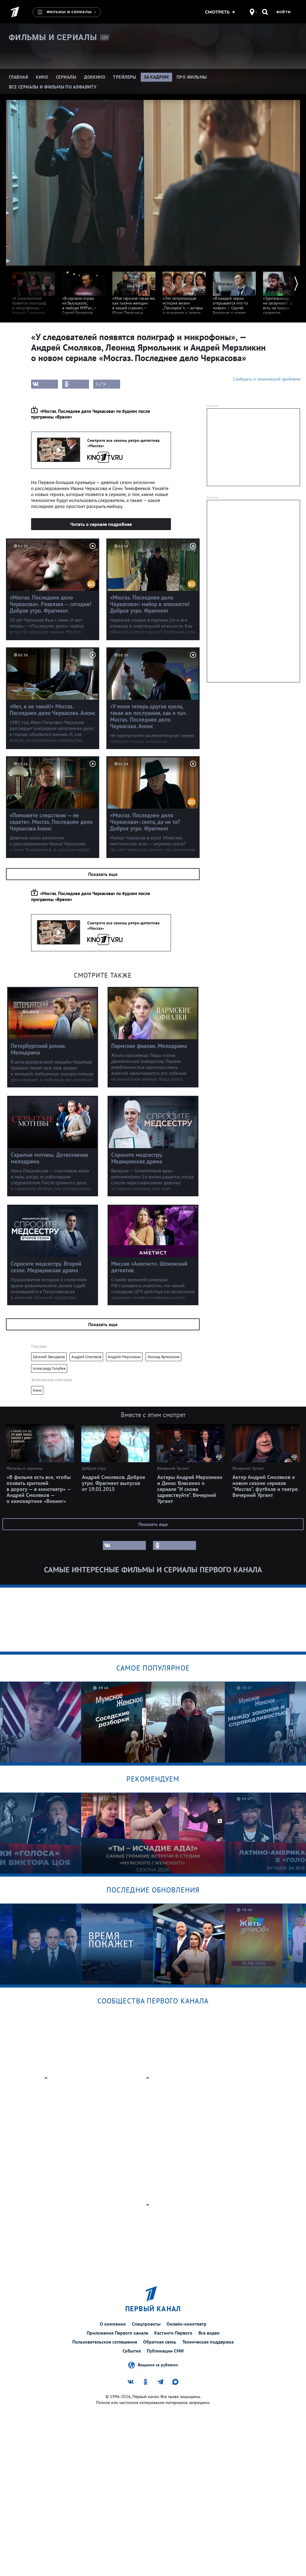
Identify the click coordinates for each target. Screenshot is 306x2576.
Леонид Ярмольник (163, 1357)
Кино (37, 1390)
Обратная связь (160, 2342)
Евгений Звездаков (49, 1357)
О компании (113, 2324)
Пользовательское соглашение (105, 2342)
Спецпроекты (146, 2324)
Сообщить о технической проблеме (267, 379)
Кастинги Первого (173, 2333)
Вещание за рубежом (158, 2364)
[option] (33, 302)
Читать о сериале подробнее (101, 524)
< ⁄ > (101, 384)
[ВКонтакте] (45, 384)
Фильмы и (53, 37)
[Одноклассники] (76, 384)
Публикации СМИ (165, 2351)
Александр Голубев (49, 1368)
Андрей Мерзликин (124, 1357)
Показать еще (103, 874)
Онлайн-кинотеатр (186, 2324)
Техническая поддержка (208, 2342)
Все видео (209, 2333)
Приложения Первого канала (117, 2333)
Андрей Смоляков (86, 1357)
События (132, 2351)
